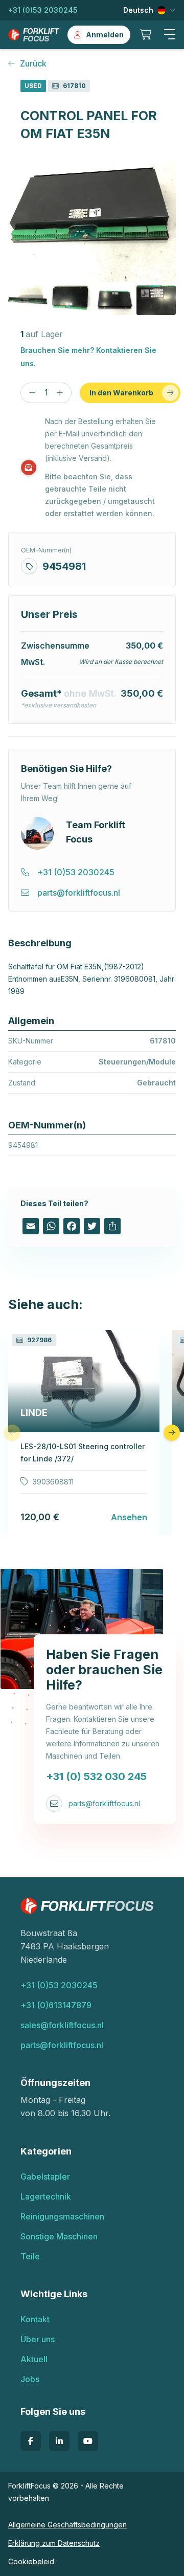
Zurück (33, 63)
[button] (170, 35)
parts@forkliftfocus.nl (104, 1803)
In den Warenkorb (121, 393)
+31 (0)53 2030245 (43, 10)
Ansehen (129, 1517)
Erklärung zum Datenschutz (54, 2543)
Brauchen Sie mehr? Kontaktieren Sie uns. (88, 357)
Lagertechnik (46, 2196)
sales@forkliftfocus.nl (62, 2025)
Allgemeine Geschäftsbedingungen (67, 2525)
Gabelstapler (45, 2177)
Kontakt (35, 2319)
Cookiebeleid (31, 2561)
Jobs (30, 2379)
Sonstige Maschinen (59, 2236)
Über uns (38, 2339)
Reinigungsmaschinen (62, 2216)
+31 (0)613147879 (56, 2005)
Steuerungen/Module (137, 1062)
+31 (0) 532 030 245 (96, 1776)
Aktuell (34, 2359)
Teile (30, 2256)
